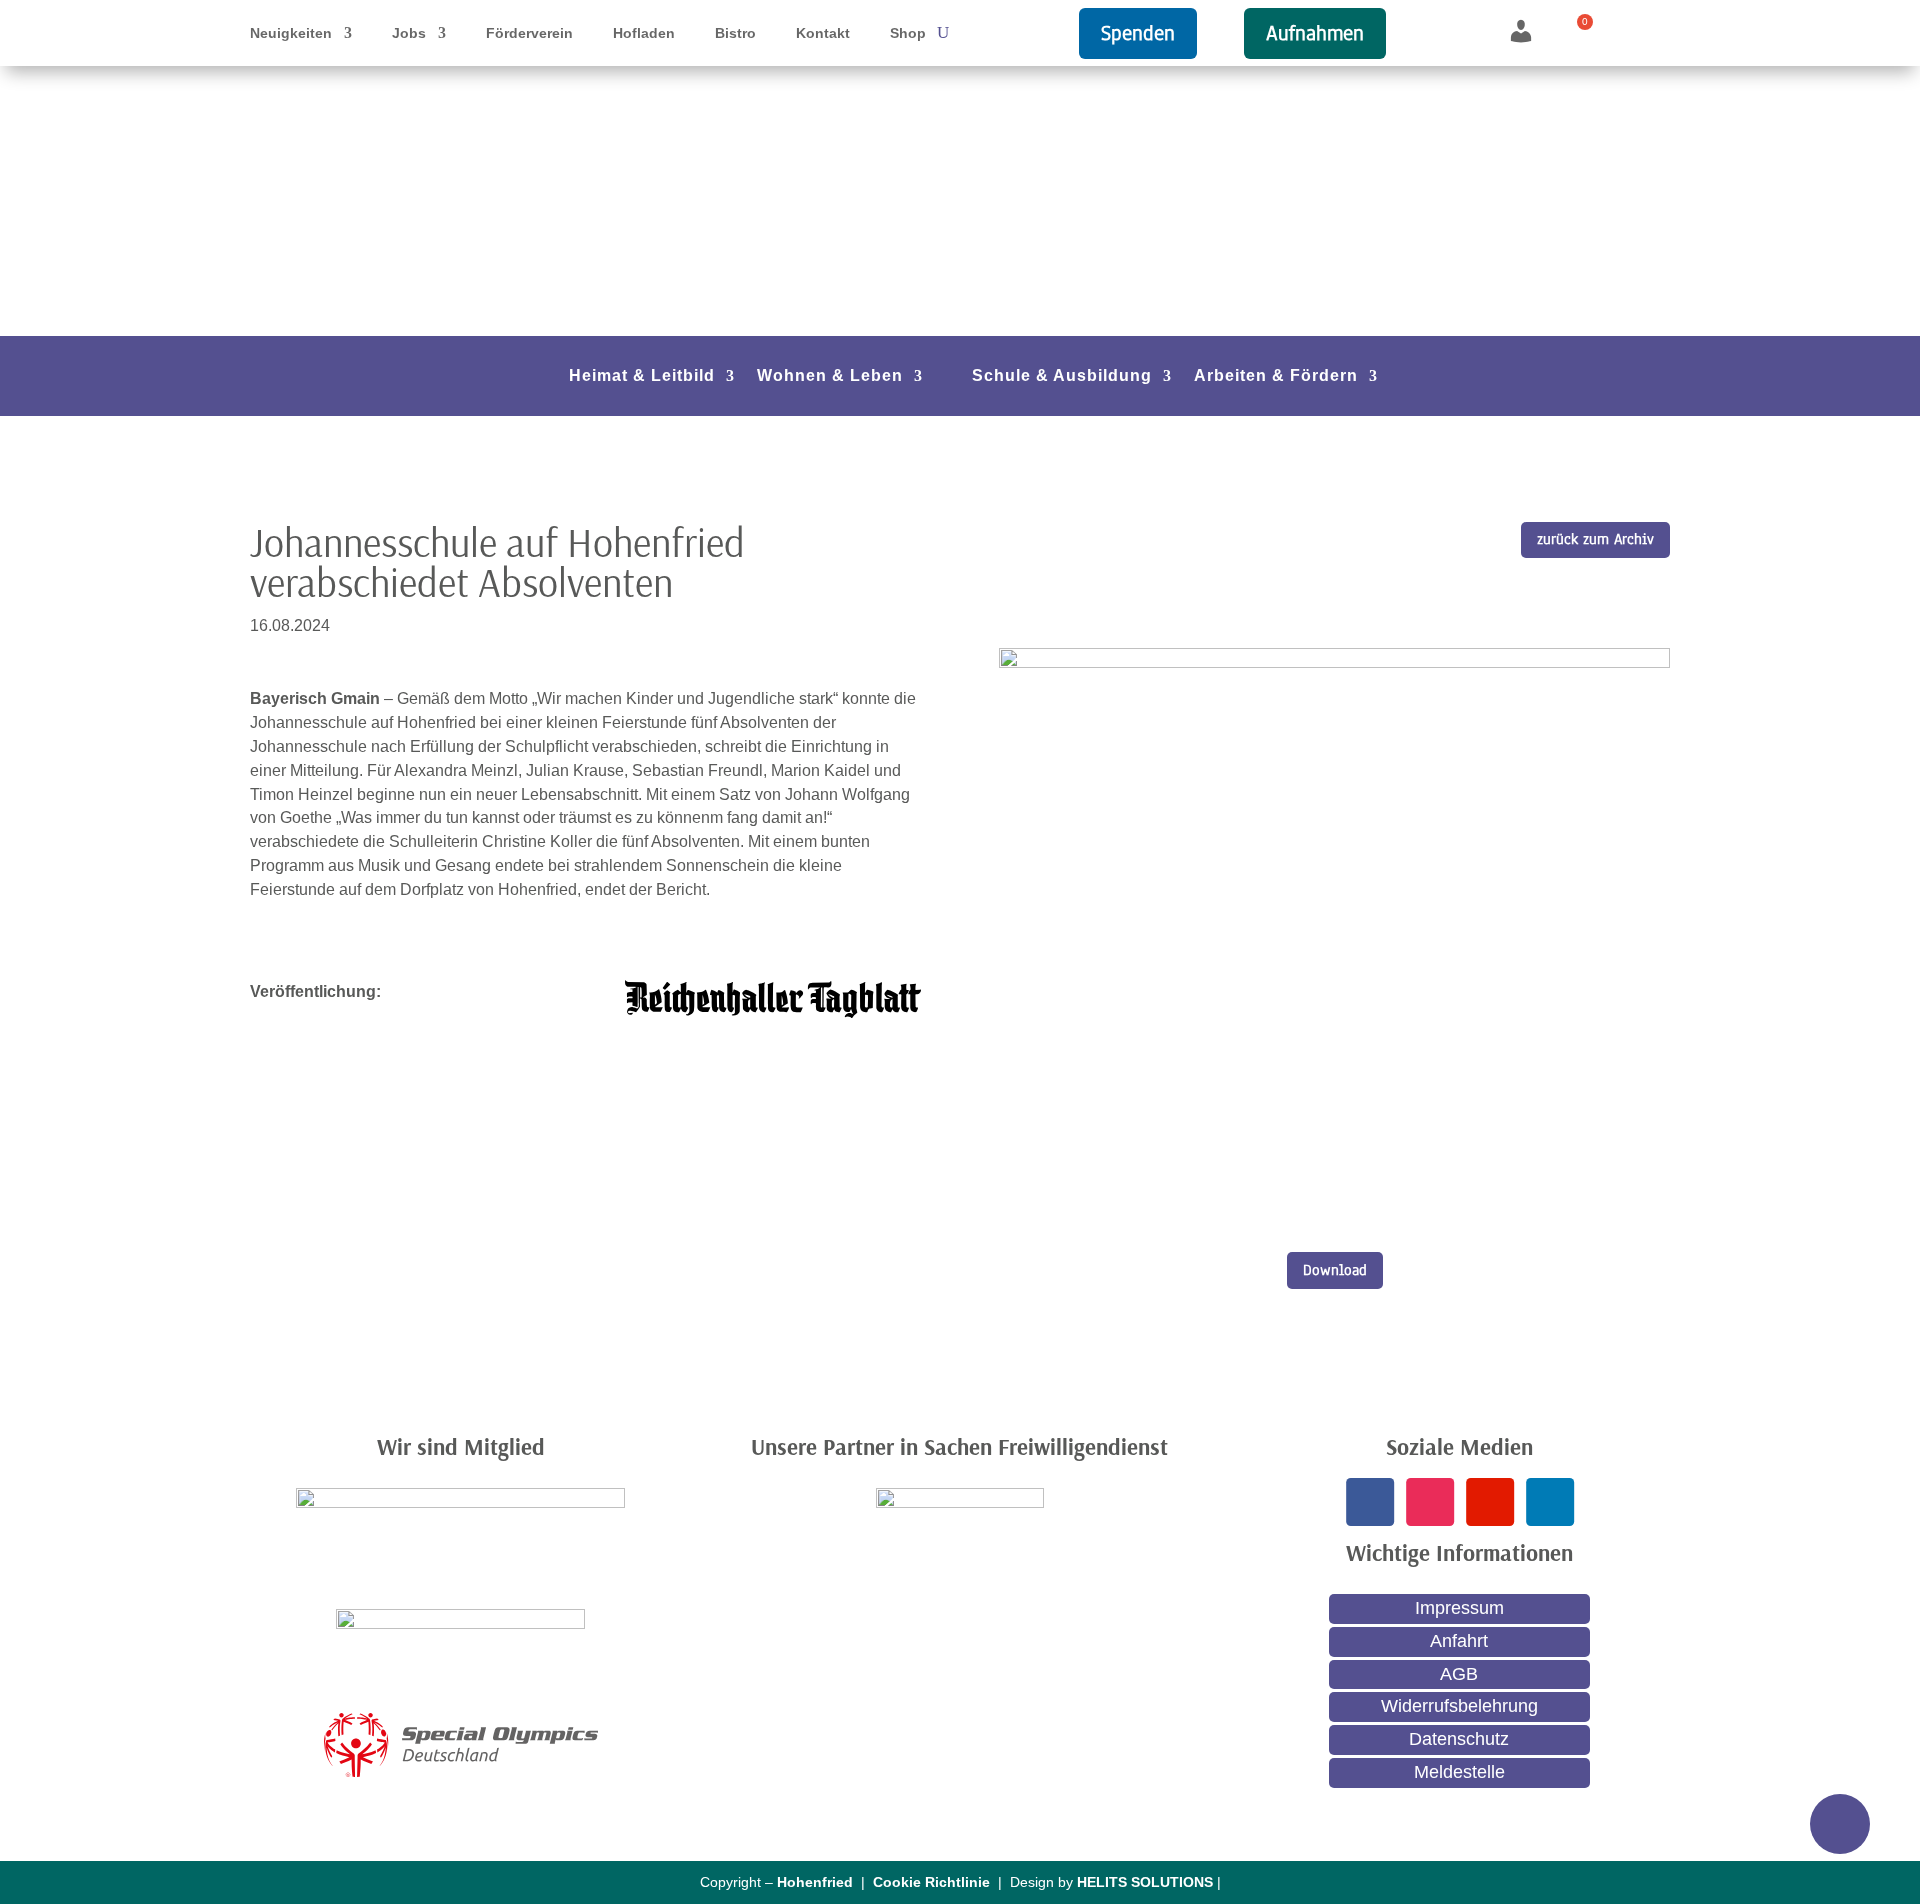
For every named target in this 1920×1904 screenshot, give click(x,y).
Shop (908, 33)
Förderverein (529, 33)
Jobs (409, 33)
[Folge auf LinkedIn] (1549, 1502)
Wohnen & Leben (830, 376)
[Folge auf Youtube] (1489, 1502)
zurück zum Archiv (1595, 539)
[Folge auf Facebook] (1369, 1502)
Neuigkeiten (291, 33)
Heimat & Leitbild (642, 376)
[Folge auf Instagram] (1429, 1502)
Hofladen (644, 33)
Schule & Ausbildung (1062, 376)
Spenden (1138, 33)
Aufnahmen (1315, 33)
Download (1335, 1270)
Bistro (735, 33)
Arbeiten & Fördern (1276, 376)
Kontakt (823, 33)
